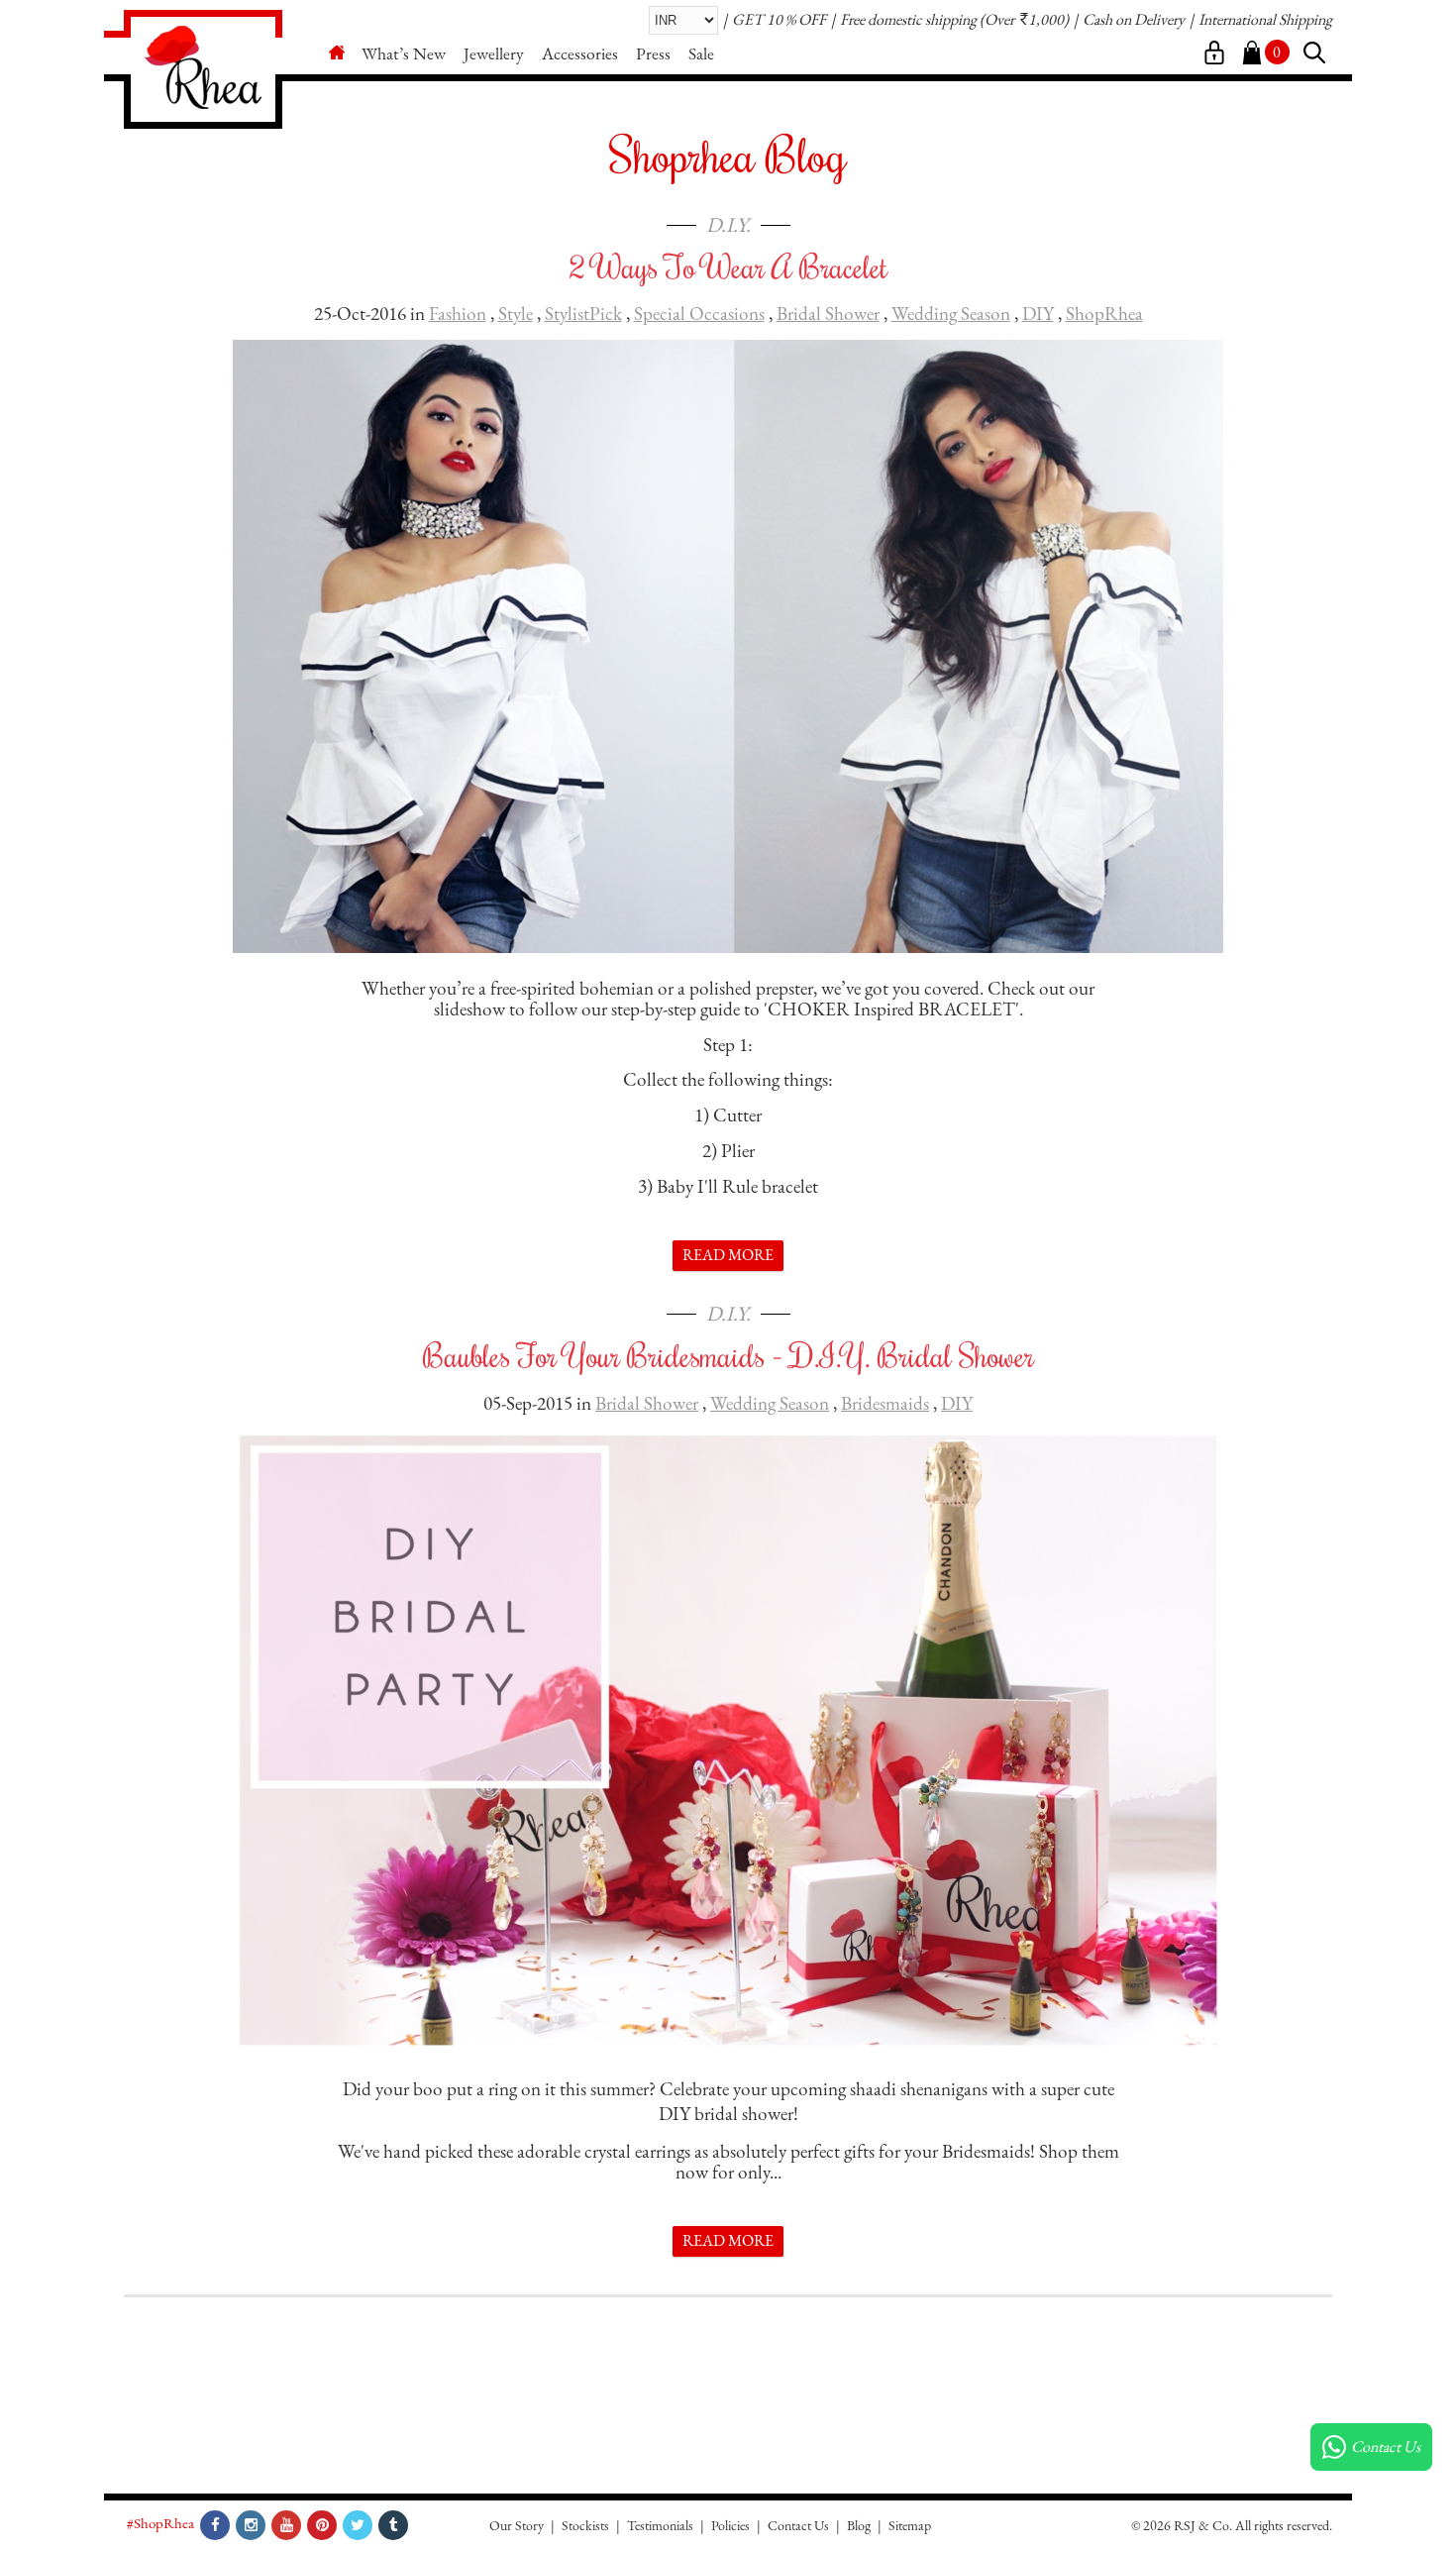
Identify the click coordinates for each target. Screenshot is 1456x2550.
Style (516, 314)
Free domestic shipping (908, 19)
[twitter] (358, 2525)
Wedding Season (951, 314)
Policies (730, 2525)
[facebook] (215, 2525)
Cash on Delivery (1134, 19)
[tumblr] (393, 2525)
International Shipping (1265, 19)
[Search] (1315, 54)
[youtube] (286, 2525)
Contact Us (798, 2525)
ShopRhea (1104, 314)
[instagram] (251, 2525)
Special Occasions (699, 314)
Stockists (585, 2525)
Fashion (458, 314)
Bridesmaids (885, 1403)
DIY (1038, 314)
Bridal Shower (828, 314)
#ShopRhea (160, 2523)
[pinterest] (322, 2525)
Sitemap (910, 2525)
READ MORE (728, 1255)
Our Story (517, 2525)
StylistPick (583, 314)
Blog (859, 2525)
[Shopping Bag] (1252, 54)
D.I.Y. (728, 224)
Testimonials (660, 2525)
